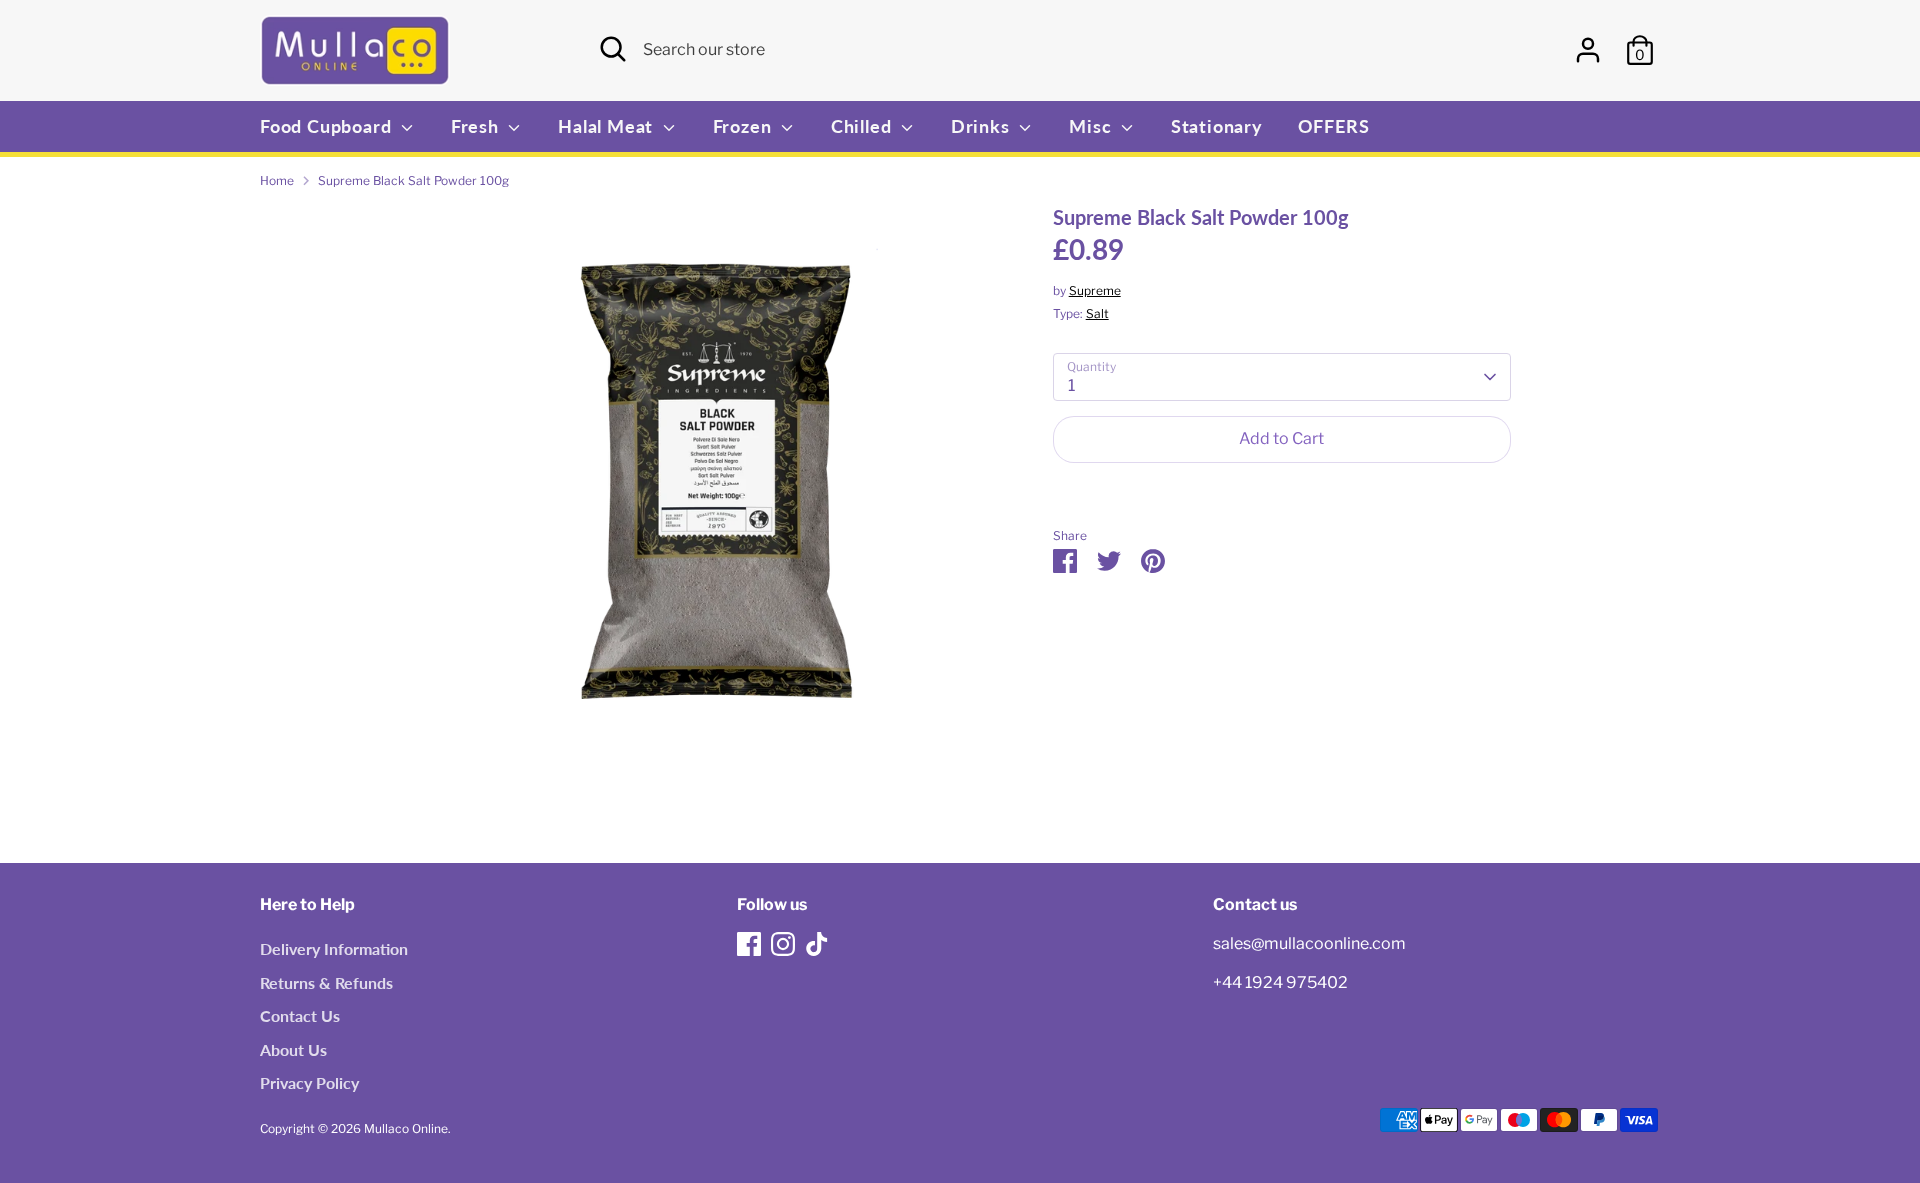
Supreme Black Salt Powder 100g (413, 180)
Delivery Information (334, 948)
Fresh (477, 126)
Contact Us (300, 1015)
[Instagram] (783, 944)
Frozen (745, 126)
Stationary (1217, 126)
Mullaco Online (406, 1128)
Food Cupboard (328, 126)
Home (277, 180)
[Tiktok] (817, 944)
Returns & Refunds (326, 982)
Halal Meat (608, 126)
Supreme (1095, 290)
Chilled (863, 126)
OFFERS (1334, 126)
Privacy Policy (309, 1082)
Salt (1097, 313)
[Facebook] (749, 944)
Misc (1092, 126)
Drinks (983, 126)
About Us (293, 1049)
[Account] (1588, 50)
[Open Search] (613, 49)
